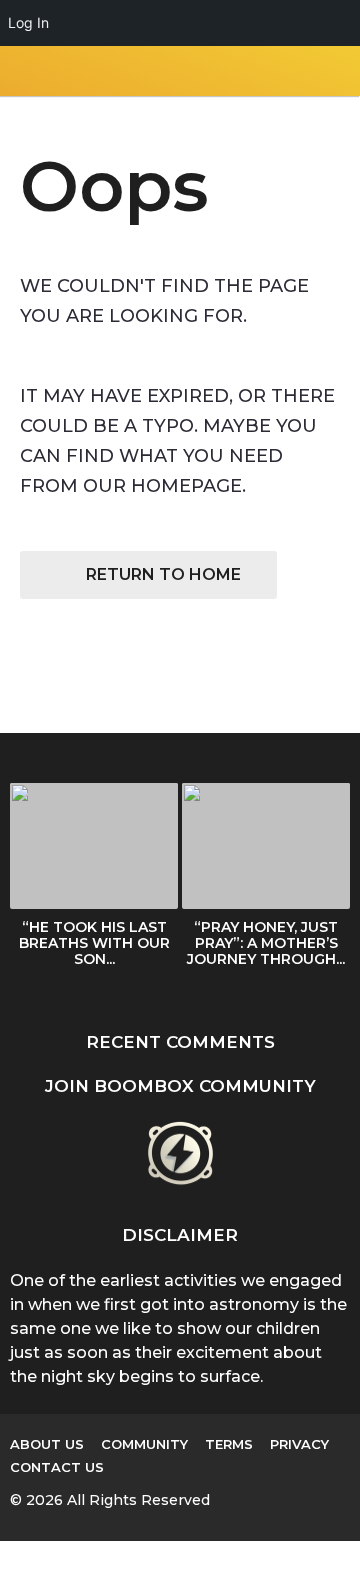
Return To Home (163, 574)
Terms (229, 1444)
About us (47, 1444)
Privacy (299, 1444)
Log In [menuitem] (28, 22)
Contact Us (57, 1467)
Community (144, 1444)
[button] (22, 71)
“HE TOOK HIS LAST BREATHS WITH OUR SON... (94, 943)
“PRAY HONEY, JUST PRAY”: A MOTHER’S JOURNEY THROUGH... (266, 943)
